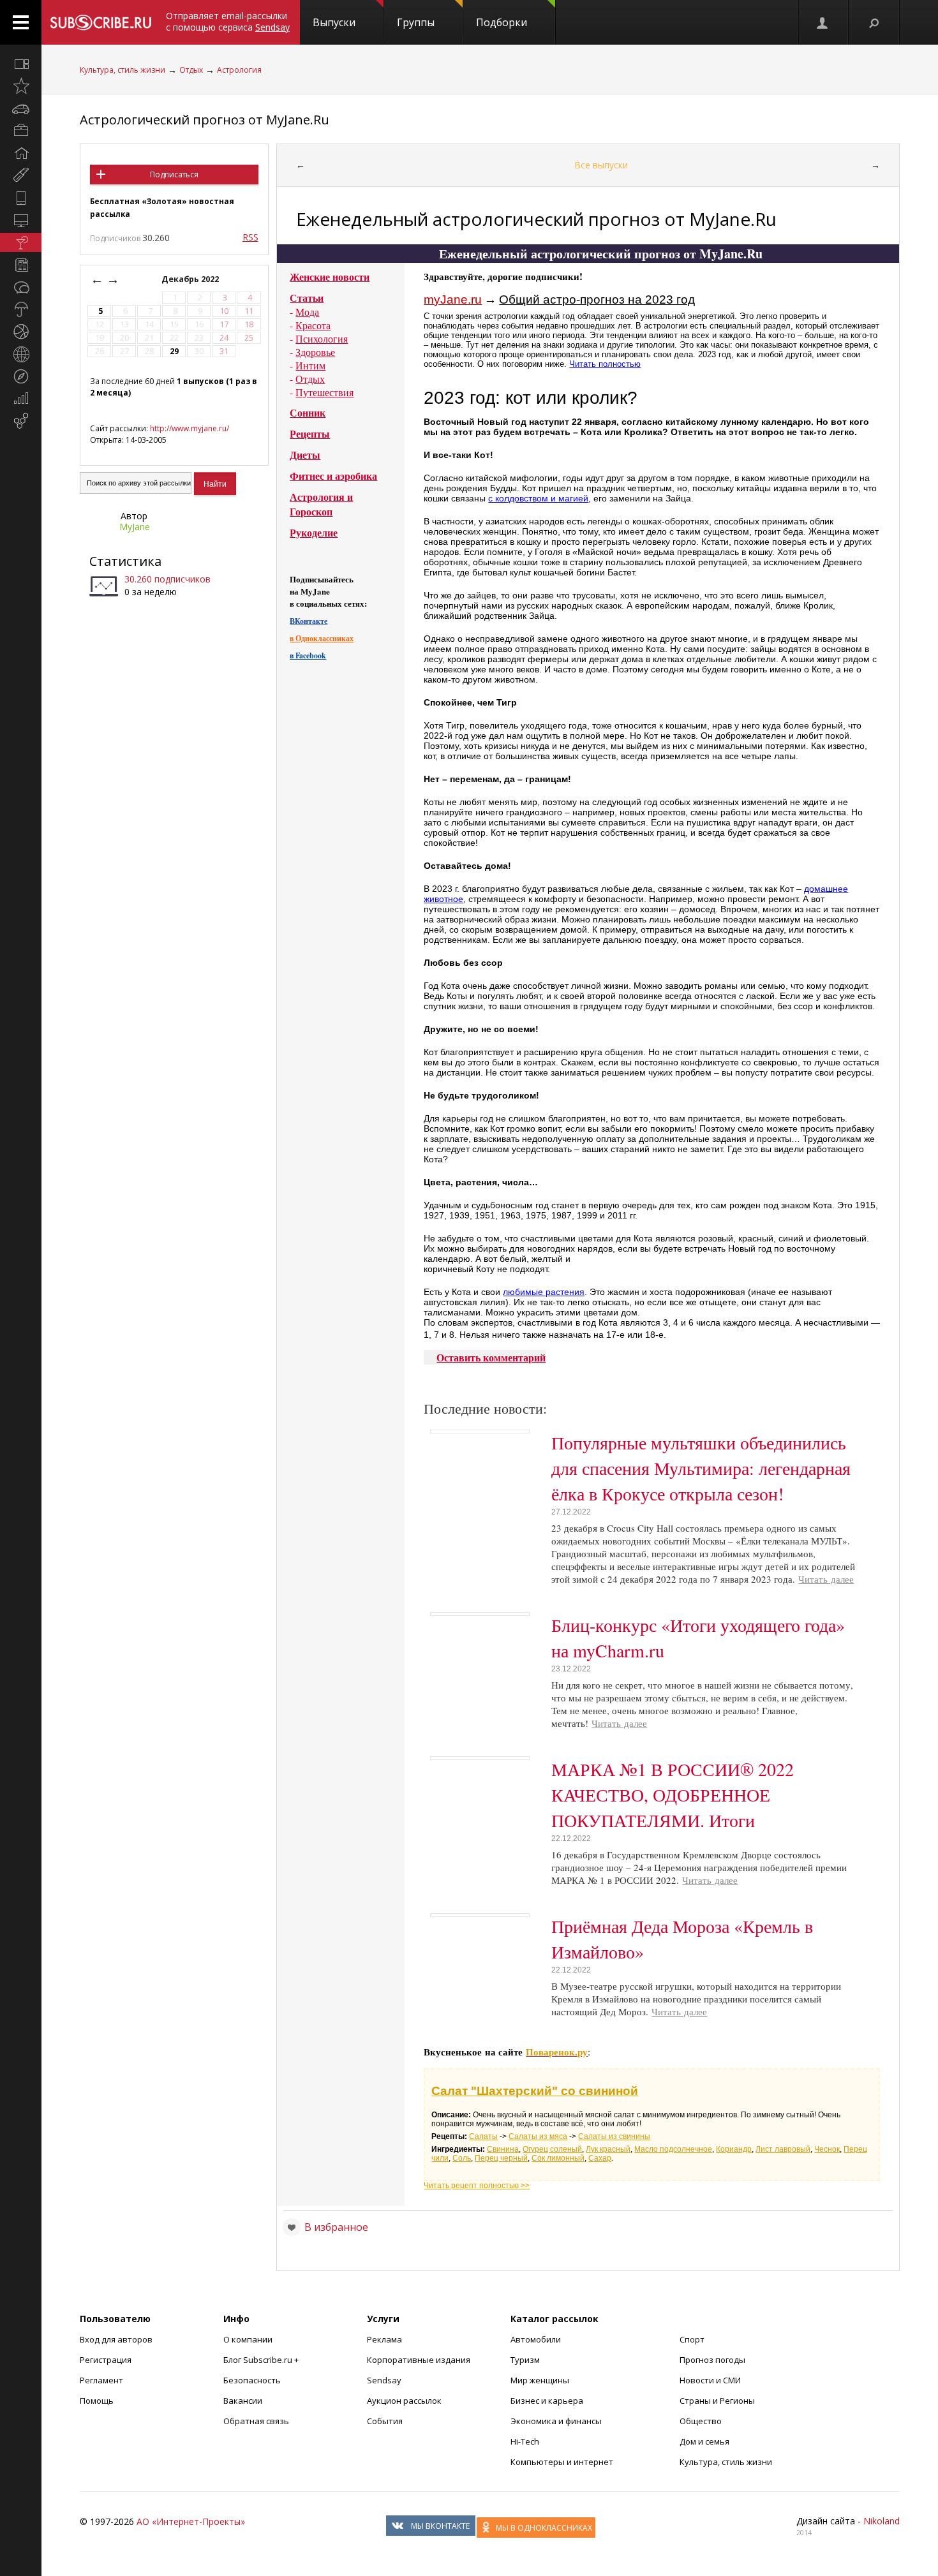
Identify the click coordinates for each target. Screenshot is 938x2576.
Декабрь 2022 (191, 279)
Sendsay (384, 2380)
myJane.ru (453, 300)
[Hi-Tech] (21, 198)
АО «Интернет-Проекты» (191, 2521)
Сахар (600, 2158)
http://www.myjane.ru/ (190, 428)
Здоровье (315, 352)
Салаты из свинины (614, 2136)
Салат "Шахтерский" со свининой (535, 2091)
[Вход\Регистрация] (823, 22)
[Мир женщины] (21, 175)
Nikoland (882, 2521)
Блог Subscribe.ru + (262, 2360)
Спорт (692, 2339)
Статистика (125, 561)
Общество (701, 2421)
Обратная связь (256, 2421)
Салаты (483, 2136)
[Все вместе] (21, 64)
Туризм (525, 2360)
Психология (322, 338)
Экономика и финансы (556, 2421)
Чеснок (827, 2149)
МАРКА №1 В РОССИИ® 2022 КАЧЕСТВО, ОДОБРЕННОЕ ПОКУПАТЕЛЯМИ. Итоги (673, 1795)
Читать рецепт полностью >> (477, 2186)
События (385, 2421)
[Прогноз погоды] (21, 309)
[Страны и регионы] (21, 354)
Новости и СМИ (710, 2380)
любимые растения (544, 1292)
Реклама (384, 2339)
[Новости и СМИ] (21, 265)
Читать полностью (605, 364)
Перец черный (501, 2158)
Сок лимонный (558, 2158)
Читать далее (826, 1579)
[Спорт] (21, 332)
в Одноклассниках (322, 638)
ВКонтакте (309, 621)
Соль (462, 2158)
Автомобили (536, 2339)
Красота (313, 325)
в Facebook (308, 655)
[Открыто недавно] (21, 86)
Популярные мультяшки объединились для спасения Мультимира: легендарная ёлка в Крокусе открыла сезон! (701, 1468)
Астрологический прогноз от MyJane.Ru (205, 120)
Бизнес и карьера (547, 2401)
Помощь (97, 2401)
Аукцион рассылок (404, 2401)
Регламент (101, 2380)
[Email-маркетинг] (21, 421)
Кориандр (734, 2149)
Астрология (239, 70)
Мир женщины (540, 2380)
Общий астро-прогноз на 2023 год (597, 300)
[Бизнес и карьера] (21, 131)
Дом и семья (704, 2441)
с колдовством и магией (538, 498)
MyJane (135, 527)
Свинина (503, 2149)
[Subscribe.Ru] (100, 22)
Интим (310, 365)
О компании (248, 2339)
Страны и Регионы (717, 2401)
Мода (307, 312)
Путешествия (324, 392)
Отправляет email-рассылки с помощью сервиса (228, 21)
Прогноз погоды (712, 2360)
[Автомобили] (21, 108)
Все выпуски (601, 165)
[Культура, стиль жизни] (21, 242)
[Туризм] (21, 376)
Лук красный (608, 2149)
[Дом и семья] (21, 153)
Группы (416, 22)
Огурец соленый (552, 2149)
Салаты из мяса (538, 2136)
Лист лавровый (783, 2149)
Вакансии (243, 2401)
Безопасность (252, 2380)
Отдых (191, 70)
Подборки (502, 22)
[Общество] (21, 287)
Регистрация (106, 2360)
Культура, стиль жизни (123, 70)
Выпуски (334, 22)
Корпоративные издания (419, 2360)
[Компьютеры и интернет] (21, 220)
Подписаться (174, 174)
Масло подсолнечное (673, 2149)
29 (174, 351)
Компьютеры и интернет (562, 2462)
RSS (250, 237)
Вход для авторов (116, 2339)
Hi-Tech (525, 2441)
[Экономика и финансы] (21, 399)
